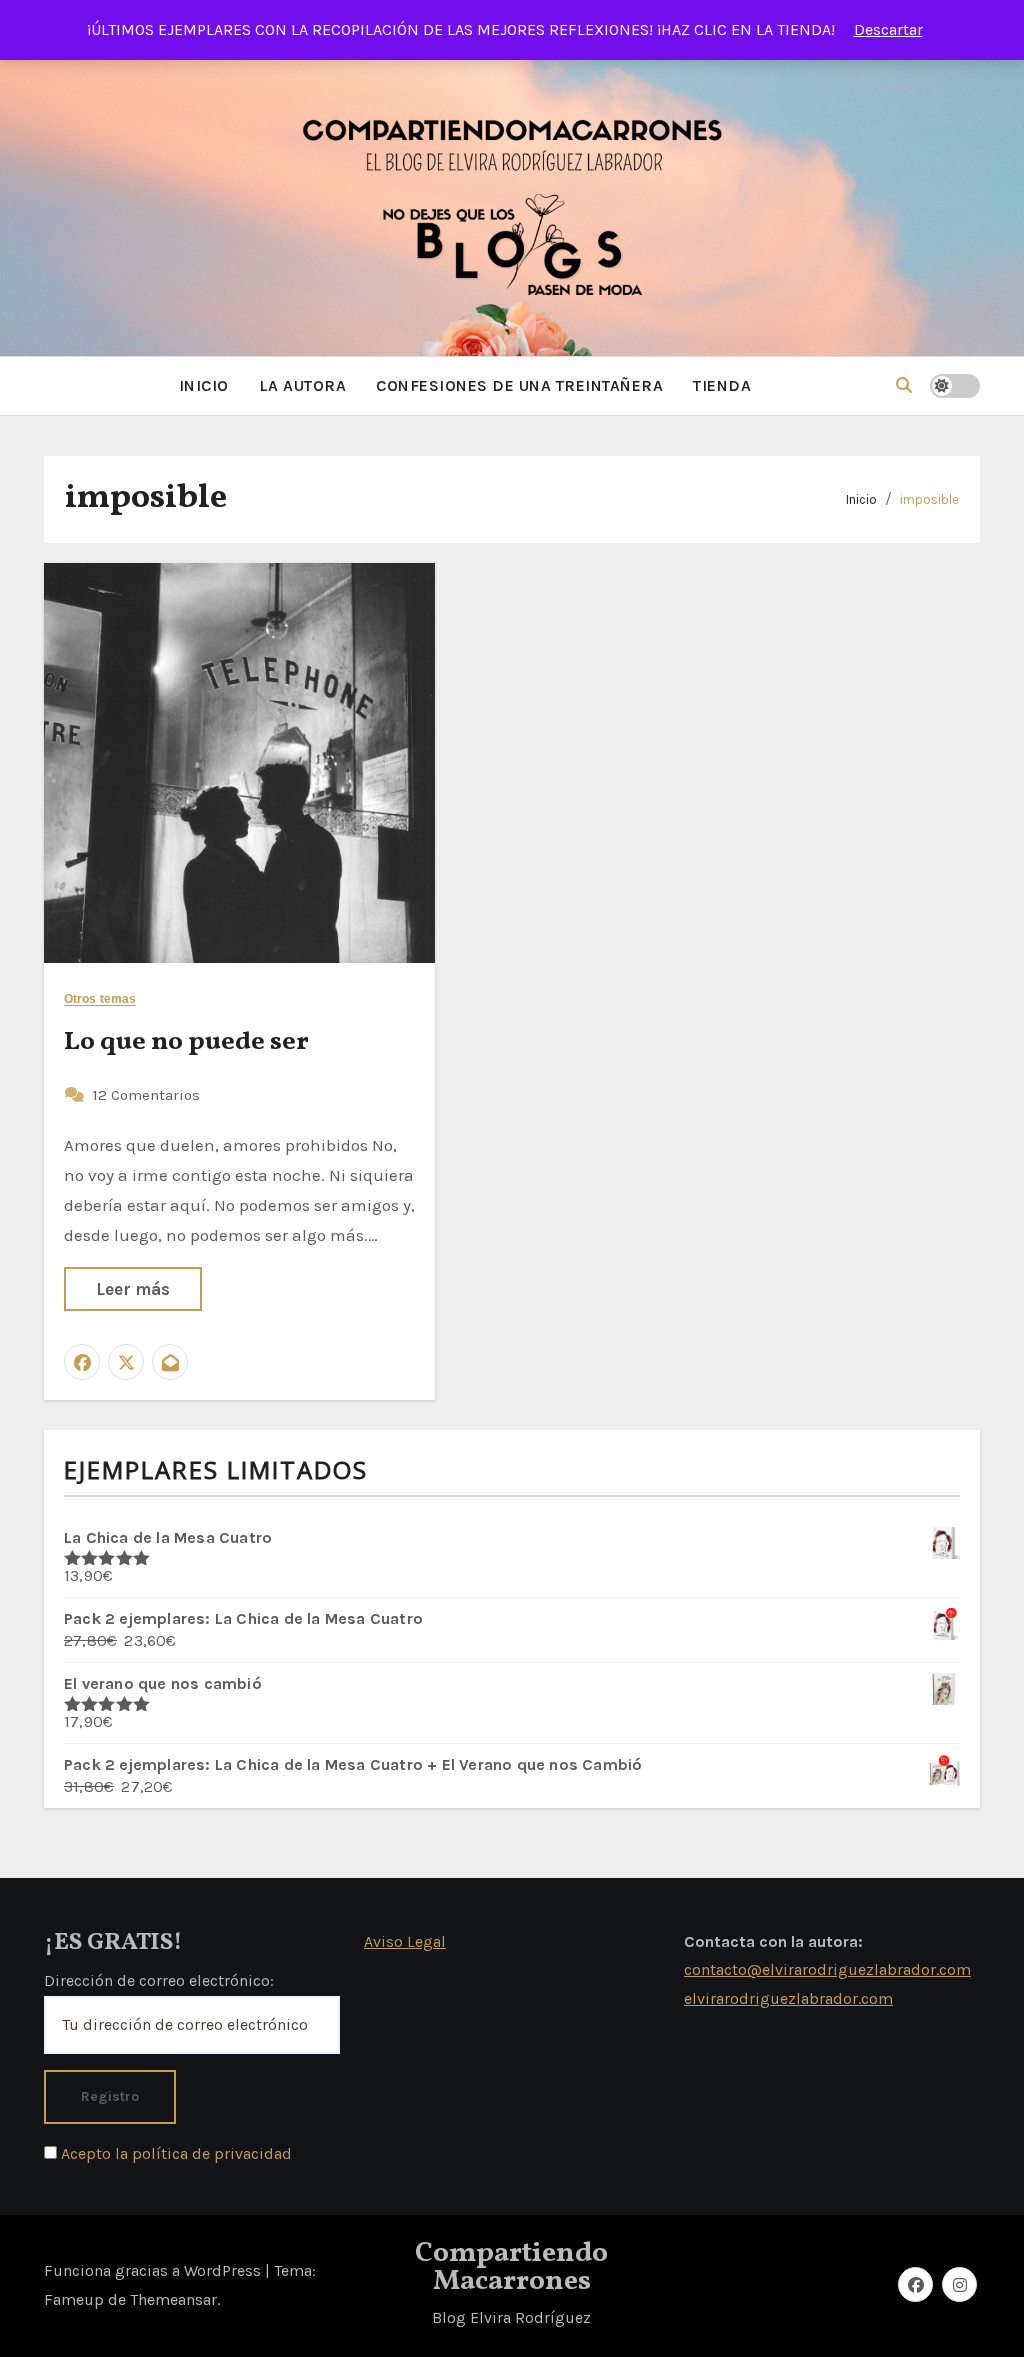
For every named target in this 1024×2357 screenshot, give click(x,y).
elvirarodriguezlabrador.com (788, 1998)
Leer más (133, 1289)
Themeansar (173, 2299)
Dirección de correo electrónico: (159, 1980)
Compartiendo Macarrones (511, 2267)
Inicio (861, 499)
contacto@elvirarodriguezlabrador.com (827, 1969)
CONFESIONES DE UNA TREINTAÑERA (519, 385)
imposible (929, 499)
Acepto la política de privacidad (174, 2153)
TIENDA (722, 385)
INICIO (204, 385)
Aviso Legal (405, 1941)
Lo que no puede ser (186, 1042)
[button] (904, 385)
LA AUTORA (303, 385)
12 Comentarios (146, 1095)
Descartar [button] (888, 29)
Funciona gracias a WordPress (154, 2270)
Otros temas (100, 999)
